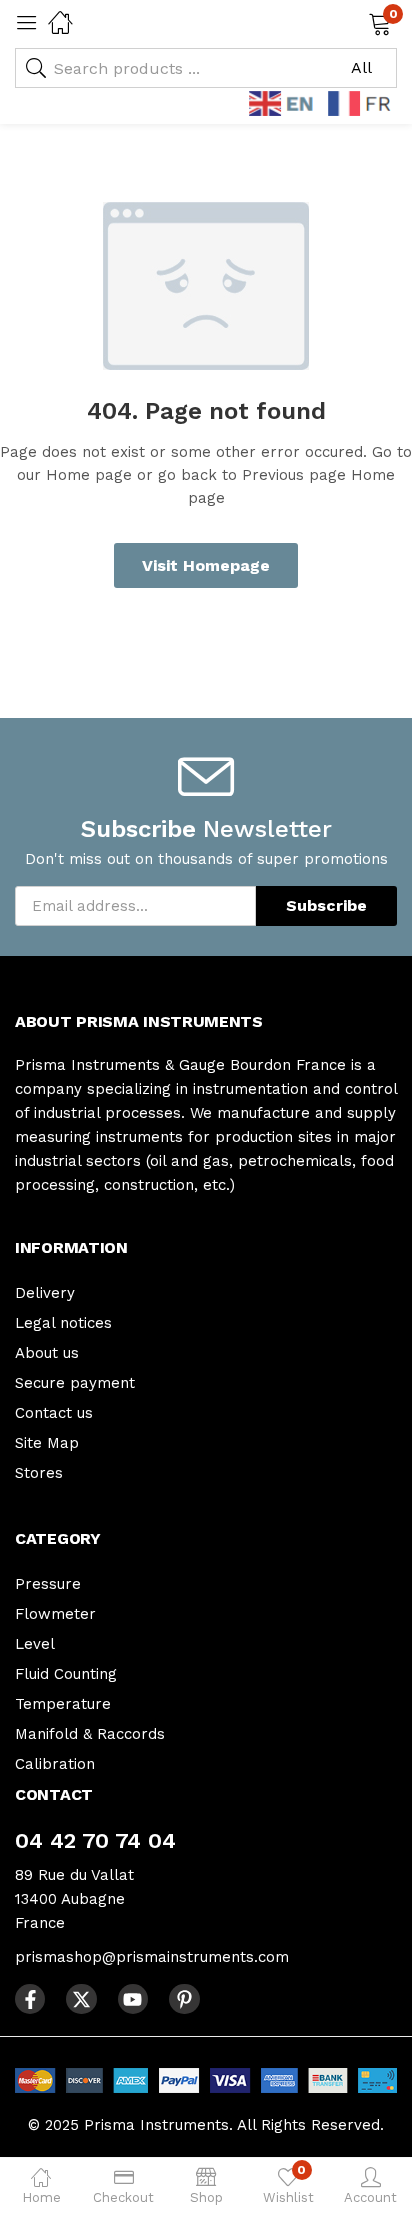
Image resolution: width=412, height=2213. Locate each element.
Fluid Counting (66, 1674)
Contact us (54, 1413)
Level (35, 1644)
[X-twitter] (81, 1999)
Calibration (55, 1764)
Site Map (47, 1443)
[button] (354, 22)
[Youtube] (133, 1999)
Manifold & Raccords (90, 1734)
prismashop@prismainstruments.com (152, 1957)
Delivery (45, 1293)
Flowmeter (55, 1614)
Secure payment (75, 1383)
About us (47, 1353)
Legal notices (63, 1323)
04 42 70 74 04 (95, 1840)
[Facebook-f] (30, 1999)
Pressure (48, 1584)
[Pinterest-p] (184, 1999)
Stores (39, 1473)
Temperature (63, 1704)
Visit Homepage (206, 565)
